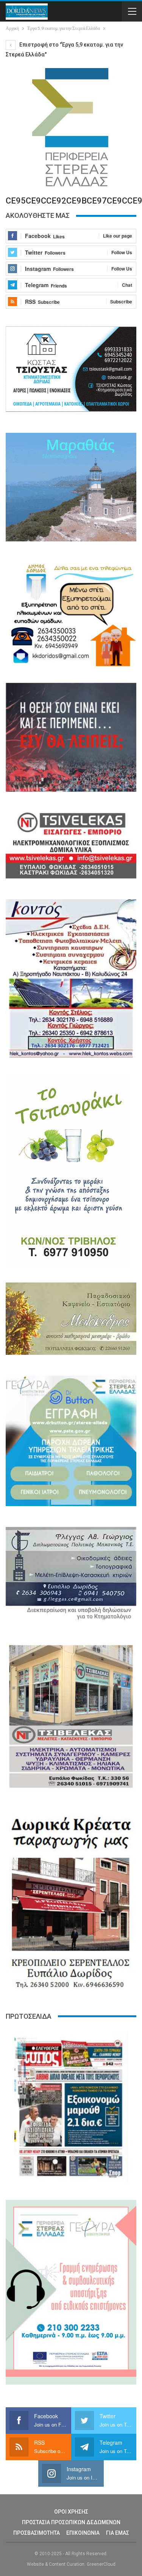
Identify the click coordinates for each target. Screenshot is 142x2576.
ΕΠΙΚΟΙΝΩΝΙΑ (83, 2533)
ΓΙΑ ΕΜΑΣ (118, 2533)
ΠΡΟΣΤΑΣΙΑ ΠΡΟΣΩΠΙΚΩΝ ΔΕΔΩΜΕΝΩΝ (71, 2522)
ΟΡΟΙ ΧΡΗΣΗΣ (71, 2512)
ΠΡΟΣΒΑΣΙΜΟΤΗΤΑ (37, 2533)
